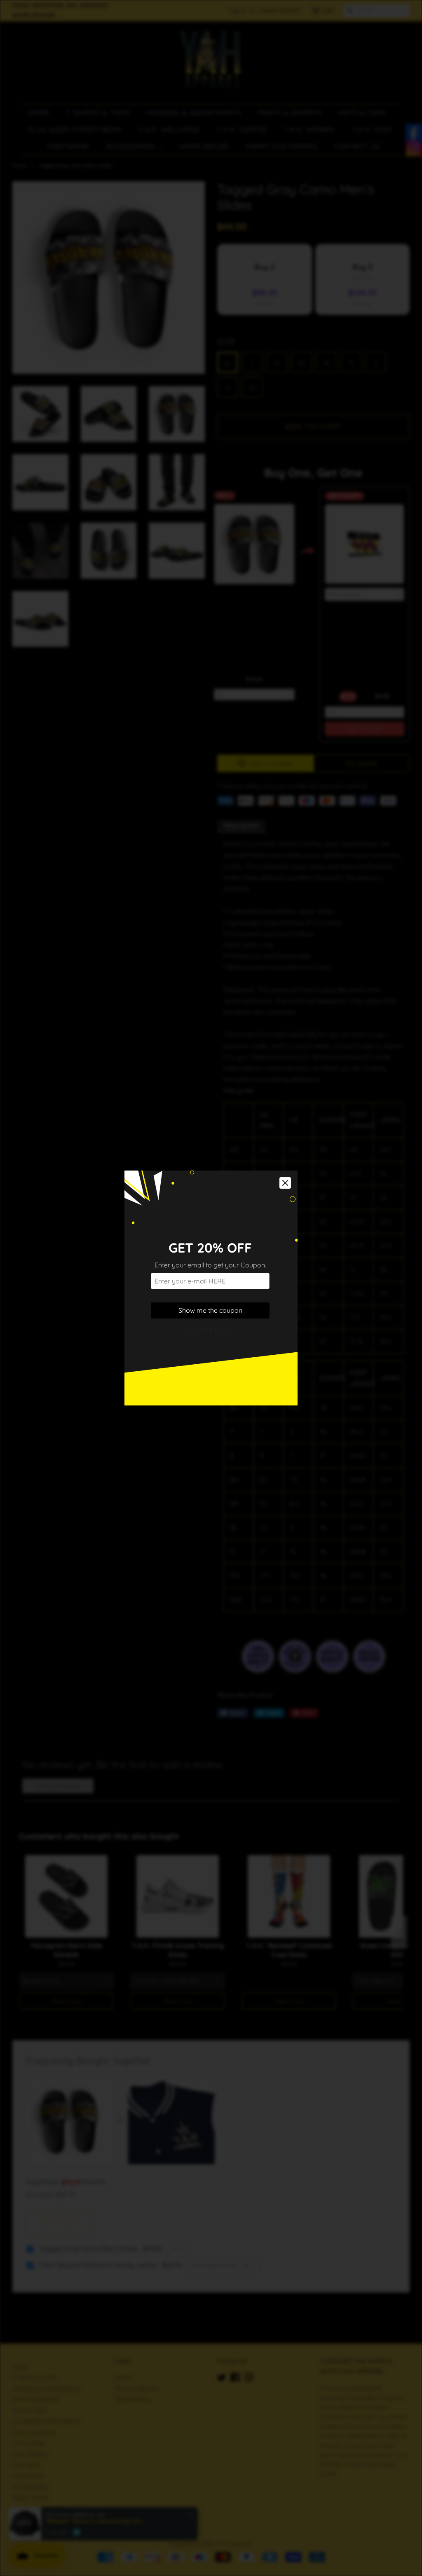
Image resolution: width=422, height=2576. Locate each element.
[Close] (285, 1183)
